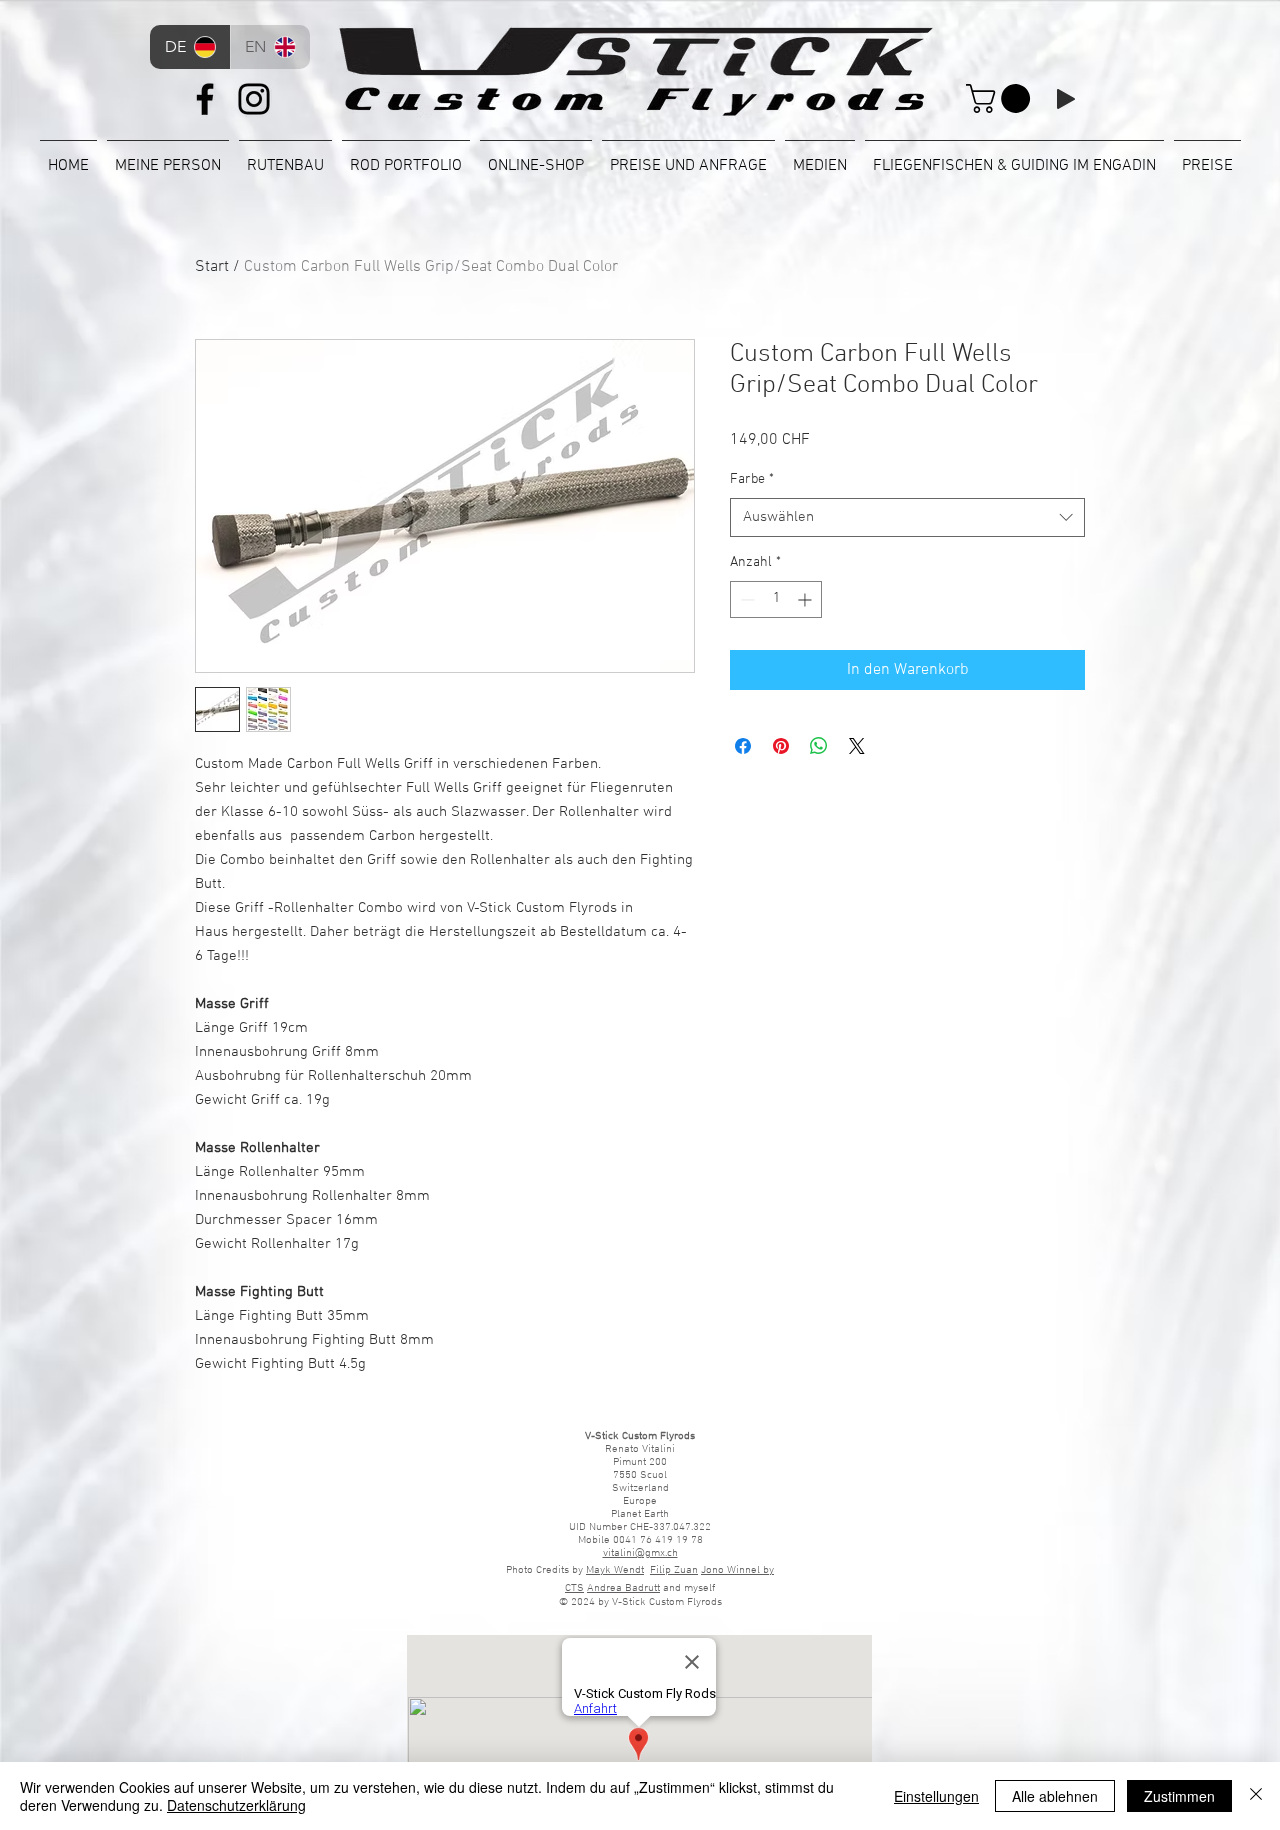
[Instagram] (254, 99)
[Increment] (806, 599)
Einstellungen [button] (936, 1796)
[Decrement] (745, 599)
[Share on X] (857, 746)
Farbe (752, 479)
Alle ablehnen (1055, 1796)
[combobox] (907, 517)
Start (212, 267)
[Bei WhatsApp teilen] (819, 746)
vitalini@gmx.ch (640, 1553)
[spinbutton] (776, 599)
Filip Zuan (674, 1570)
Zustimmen (1179, 1796)
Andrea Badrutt (623, 1588)
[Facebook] (205, 99)
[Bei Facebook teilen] (743, 746)
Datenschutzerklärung (236, 1805)
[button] (1001, 98)
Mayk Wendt (615, 1570)
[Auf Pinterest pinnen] (781, 746)
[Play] (1066, 99)
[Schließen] (1256, 1796)
